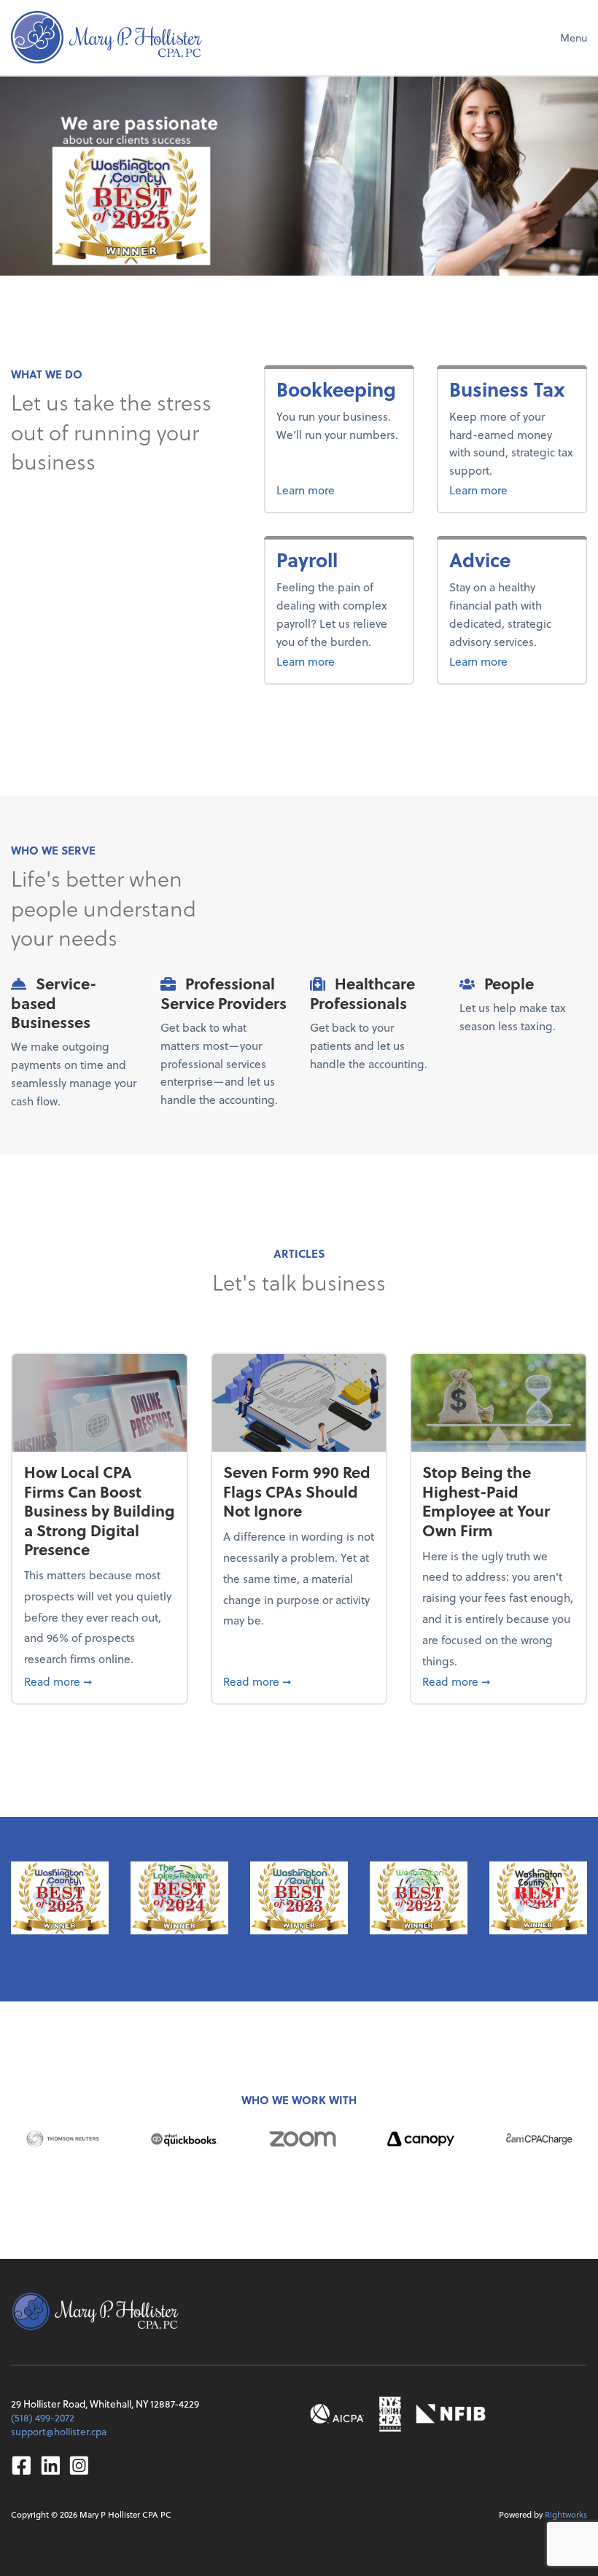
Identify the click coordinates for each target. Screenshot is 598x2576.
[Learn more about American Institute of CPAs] (337, 2414)
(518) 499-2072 (43, 2417)
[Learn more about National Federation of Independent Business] (450, 2414)
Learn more (339, 489)
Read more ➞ (100, 1681)
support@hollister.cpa (59, 2431)
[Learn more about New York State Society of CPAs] (390, 2414)
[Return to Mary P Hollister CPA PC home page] (106, 37)
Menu (574, 38)
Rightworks (566, 2514)
